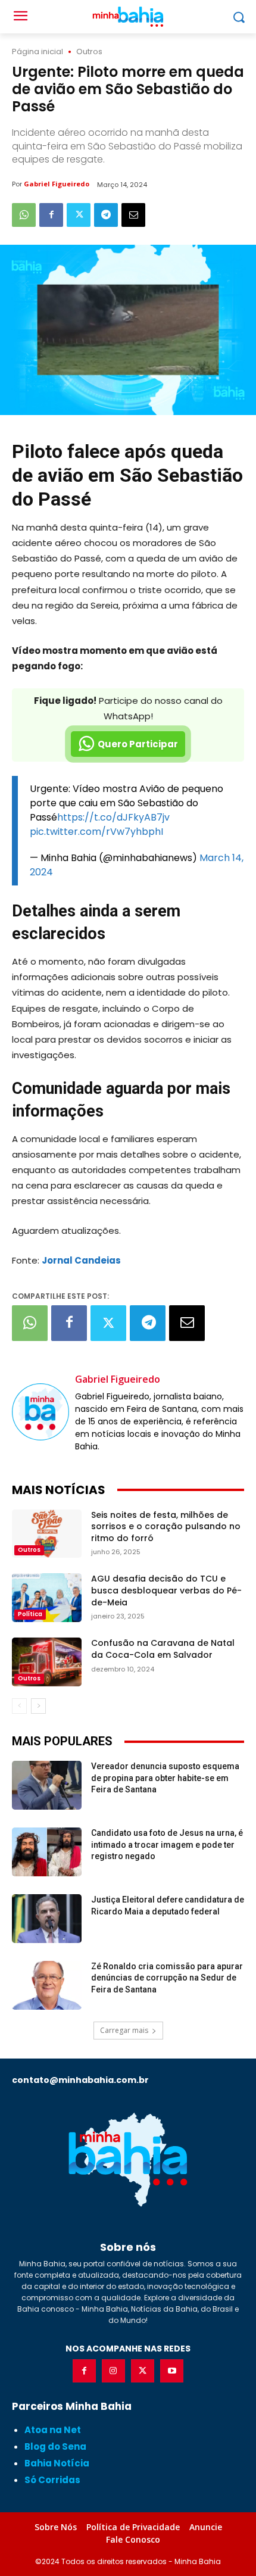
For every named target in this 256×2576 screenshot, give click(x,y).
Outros (89, 52)
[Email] (133, 215)
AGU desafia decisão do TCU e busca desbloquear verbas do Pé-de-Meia (166, 1590)
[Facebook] (51, 215)
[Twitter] (79, 215)
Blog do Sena (55, 2446)
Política (30, 1614)
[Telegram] (106, 215)
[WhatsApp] (24, 215)
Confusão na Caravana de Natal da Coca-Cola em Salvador (163, 1649)
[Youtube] (172, 2371)
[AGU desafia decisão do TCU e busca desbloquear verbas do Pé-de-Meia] (47, 1598)
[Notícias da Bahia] (128, 2159)
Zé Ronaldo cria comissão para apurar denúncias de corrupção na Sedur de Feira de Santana (167, 1978)
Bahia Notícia (57, 2463)
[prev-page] (19, 1706)
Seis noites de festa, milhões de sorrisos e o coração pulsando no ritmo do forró (166, 1526)
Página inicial (38, 52)
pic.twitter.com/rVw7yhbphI (96, 832)
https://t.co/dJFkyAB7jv (113, 817)
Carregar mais (124, 2030)
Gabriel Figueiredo (57, 184)
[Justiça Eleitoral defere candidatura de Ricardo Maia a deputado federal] (47, 1919)
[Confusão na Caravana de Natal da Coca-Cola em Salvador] (47, 1662)
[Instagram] (113, 2371)
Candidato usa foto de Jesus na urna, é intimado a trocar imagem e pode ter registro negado (167, 1844)
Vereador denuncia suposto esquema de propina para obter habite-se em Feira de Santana (165, 1778)
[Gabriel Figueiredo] (40, 1412)
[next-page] (38, 1706)
